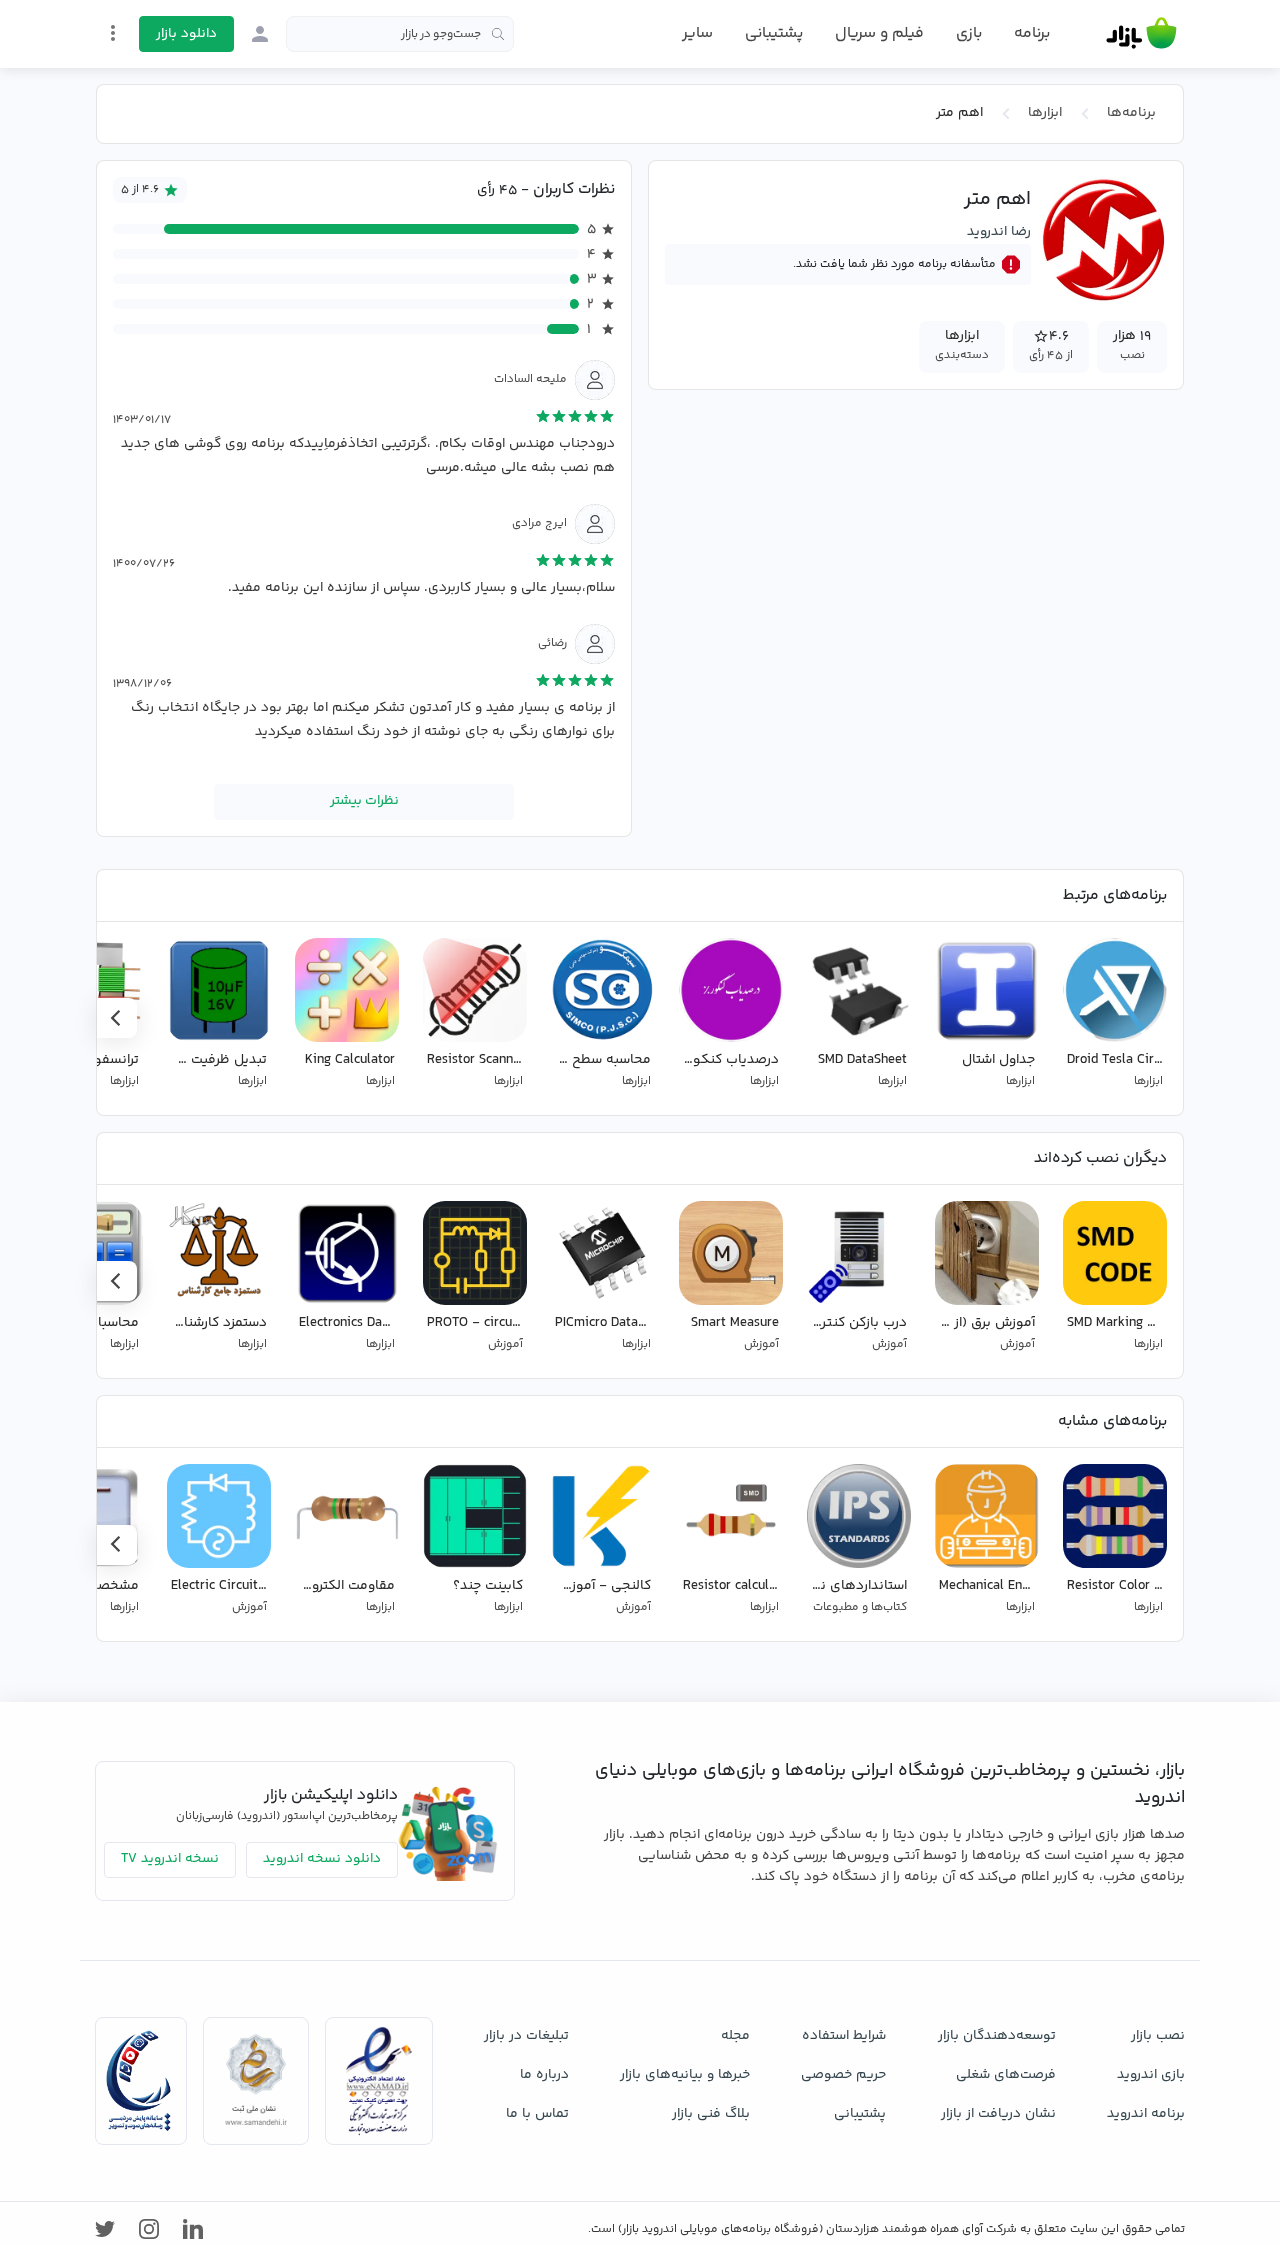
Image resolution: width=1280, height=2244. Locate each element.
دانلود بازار (186, 34)
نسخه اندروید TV (170, 1859)
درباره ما (544, 2075)
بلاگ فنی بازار (711, 2114)
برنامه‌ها (1131, 113)
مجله (735, 2036)
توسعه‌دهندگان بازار (997, 2036)
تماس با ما (537, 2114)
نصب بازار (1158, 2036)
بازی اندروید (1151, 2075)
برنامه (1032, 34)
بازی (969, 34)
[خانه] (1141, 34)
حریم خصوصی (843, 2075)
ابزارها (1045, 113)
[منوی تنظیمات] (113, 33)
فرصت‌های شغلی (1006, 2075)
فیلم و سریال (879, 33)
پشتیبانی (774, 33)
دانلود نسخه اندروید (322, 1859)
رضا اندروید (999, 232)
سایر (697, 34)
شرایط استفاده (844, 2036)
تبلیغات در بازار (526, 2036)
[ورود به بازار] (260, 34)
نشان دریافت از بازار (998, 2114)
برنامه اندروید (1146, 2114)
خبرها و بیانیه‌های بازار (685, 2075)
